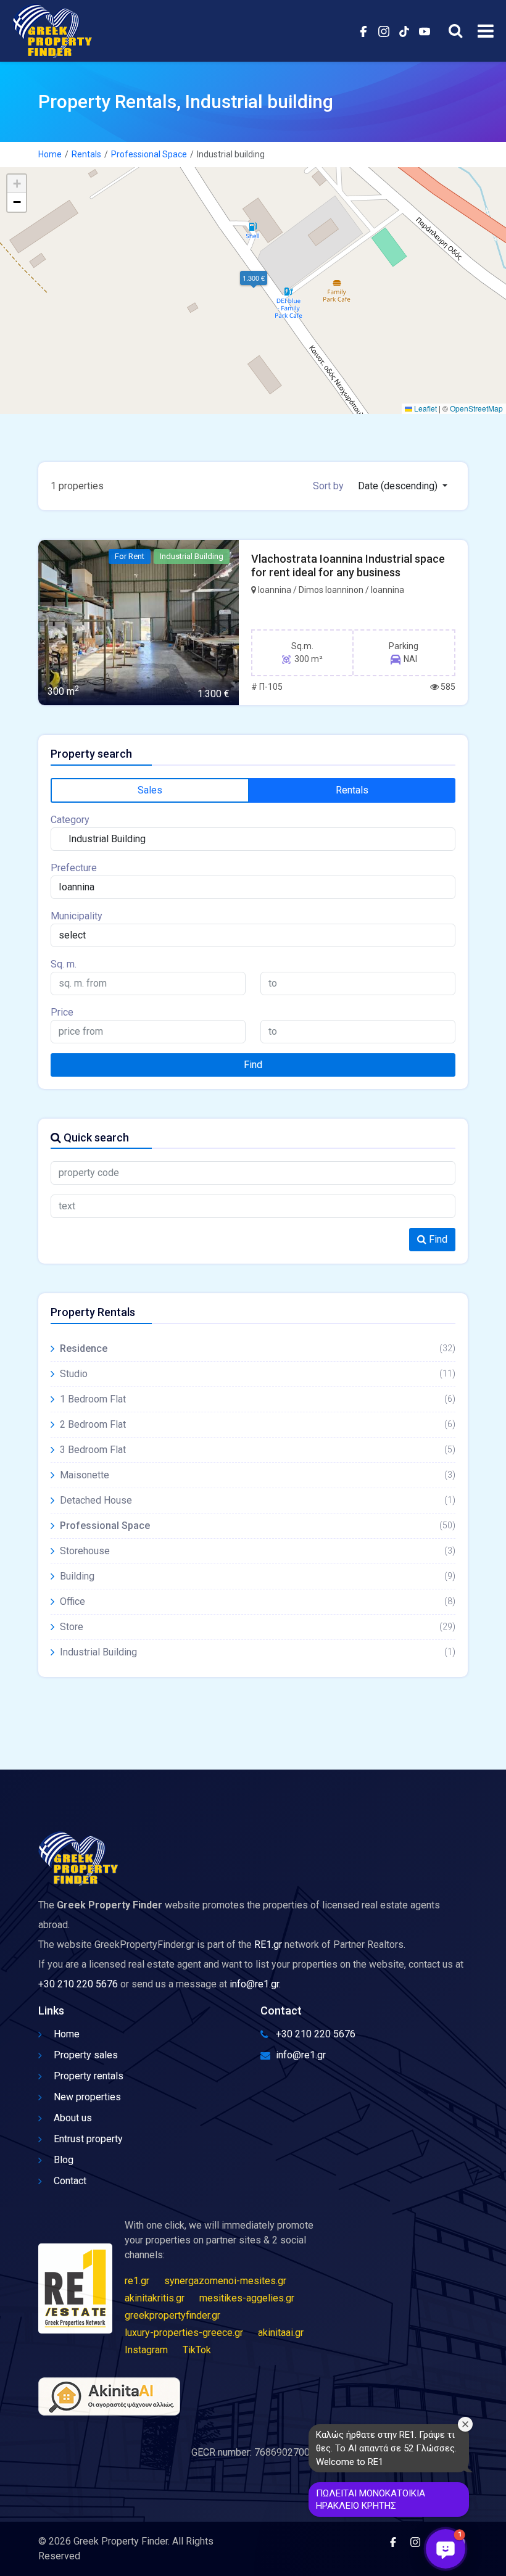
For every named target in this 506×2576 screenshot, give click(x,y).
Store (258, 1627)
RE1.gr (268, 1944)
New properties (87, 2097)
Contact (70, 2181)
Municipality (77, 916)
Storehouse (258, 1551)
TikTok (197, 2350)
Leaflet (425, 408)
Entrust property (88, 2139)
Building (258, 1576)
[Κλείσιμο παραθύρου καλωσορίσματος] (465, 2424)
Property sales (86, 2055)
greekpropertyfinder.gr (172, 2315)
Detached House (258, 1500)
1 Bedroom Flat (258, 1399)
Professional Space (149, 154)
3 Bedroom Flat (258, 1450)
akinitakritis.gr (155, 2298)
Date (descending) (399, 486)
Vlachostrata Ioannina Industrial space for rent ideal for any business (348, 565)
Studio (258, 1374)
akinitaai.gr (281, 2333)
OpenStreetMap (476, 408)
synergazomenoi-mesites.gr (225, 2281)
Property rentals (89, 2076)
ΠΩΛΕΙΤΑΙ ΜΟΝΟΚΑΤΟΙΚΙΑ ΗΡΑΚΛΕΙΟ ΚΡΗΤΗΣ (371, 2499)
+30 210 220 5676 (78, 1984)
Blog (64, 2160)
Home (50, 154)
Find (253, 1065)
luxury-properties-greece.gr (184, 2333)
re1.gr (137, 2281)
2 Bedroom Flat (258, 1424)
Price (62, 1012)
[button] (253, 278)
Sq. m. (64, 964)
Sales (150, 790)
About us (73, 2118)
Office (258, 1601)
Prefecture (74, 868)
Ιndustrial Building (258, 1652)
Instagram (146, 2350)
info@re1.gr (254, 1984)
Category (70, 820)
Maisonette (258, 1475)
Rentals (86, 154)
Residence (258, 1348)
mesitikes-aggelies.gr (247, 2298)
